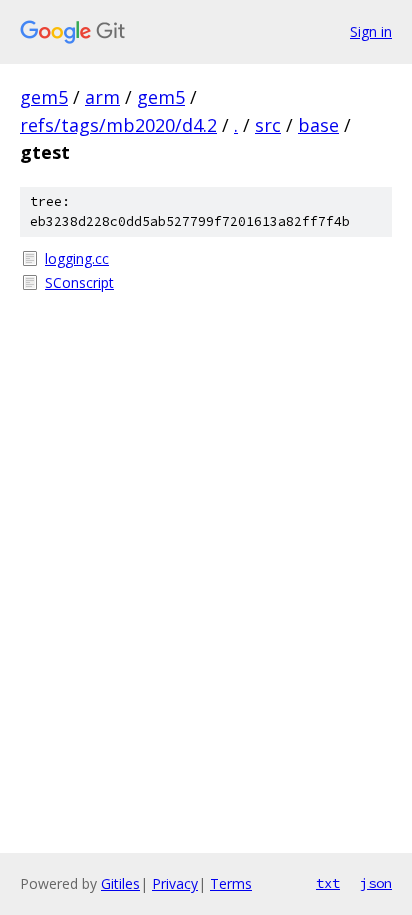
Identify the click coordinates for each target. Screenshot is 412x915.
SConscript (79, 282)
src (268, 125)
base (318, 125)
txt (328, 883)
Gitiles (120, 883)
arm (102, 97)
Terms (231, 883)
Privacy (175, 883)
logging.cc (77, 258)
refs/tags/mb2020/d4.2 (118, 125)
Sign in (371, 31)
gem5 (44, 97)
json (376, 883)
